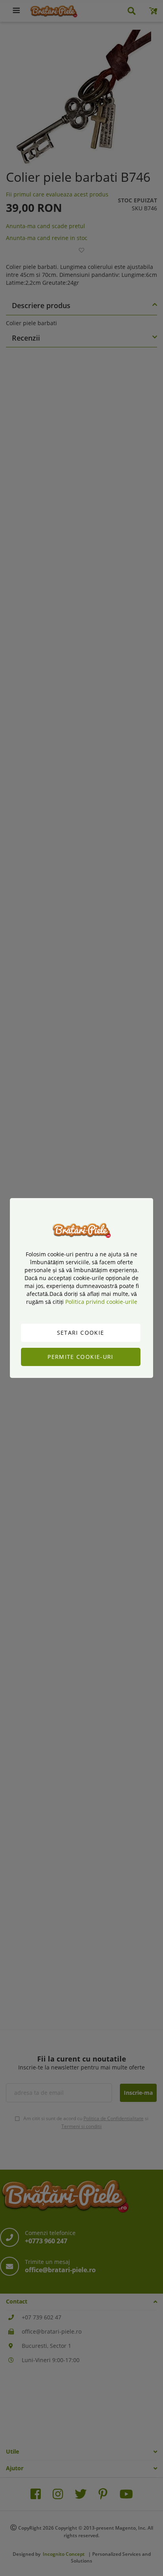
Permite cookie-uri (80, 1357)
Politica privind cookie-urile (101, 1302)
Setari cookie (81, 1333)
